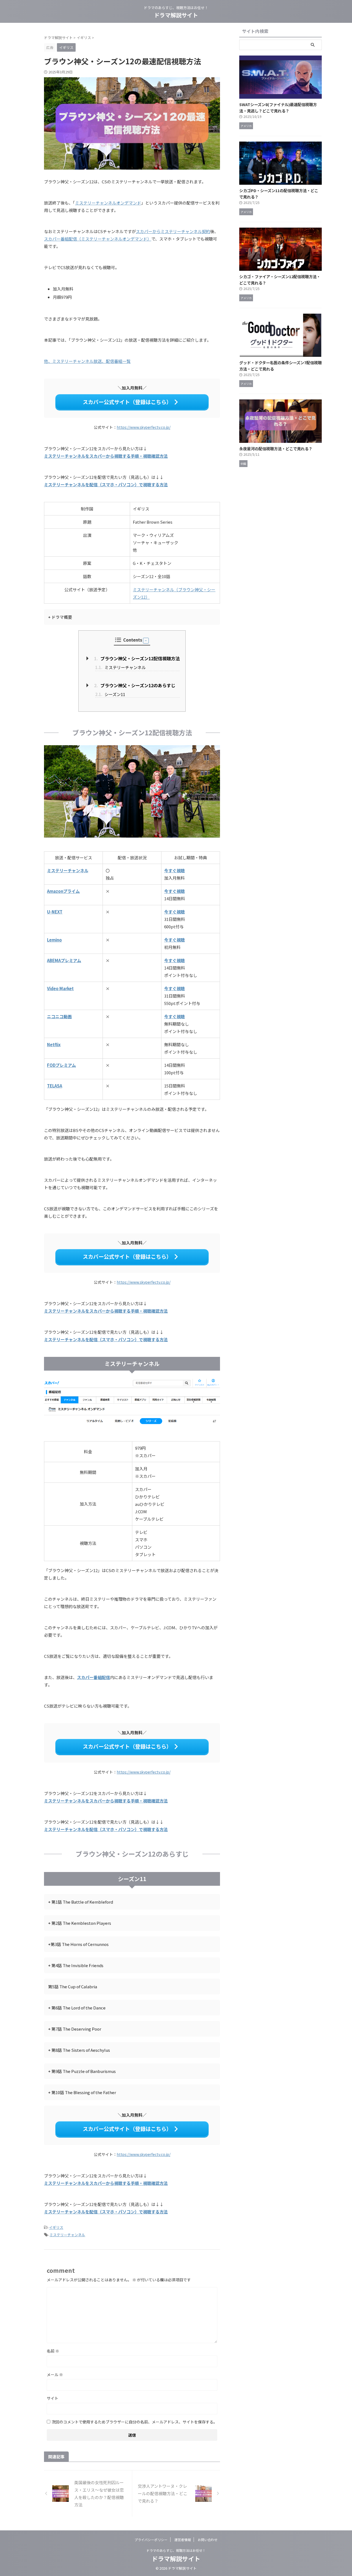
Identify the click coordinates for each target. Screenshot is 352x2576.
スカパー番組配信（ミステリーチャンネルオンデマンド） (98, 239)
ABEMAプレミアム (64, 960)
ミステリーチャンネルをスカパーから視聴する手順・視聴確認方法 (106, 456)
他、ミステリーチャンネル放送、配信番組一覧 (87, 361)
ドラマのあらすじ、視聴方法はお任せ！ (176, 2550)
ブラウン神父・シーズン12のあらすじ (135, 685)
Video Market (60, 988)
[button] (146, 641)
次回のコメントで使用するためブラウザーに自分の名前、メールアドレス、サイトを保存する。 (134, 2422)
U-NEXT (55, 912)
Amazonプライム (63, 891)
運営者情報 (183, 2540)
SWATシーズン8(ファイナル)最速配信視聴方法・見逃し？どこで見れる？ (278, 107)
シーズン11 (110, 694)
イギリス (56, 2227)
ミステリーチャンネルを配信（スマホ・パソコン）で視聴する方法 (106, 484)
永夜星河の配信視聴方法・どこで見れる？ (276, 448)
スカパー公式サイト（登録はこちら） (127, 402)
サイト (53, 2398)
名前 (53, 2351)
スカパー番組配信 (94, 1677)
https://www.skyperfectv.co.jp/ (144, 427)
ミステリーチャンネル (120, 667)
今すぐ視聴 (174, 870)
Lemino (54, 940)
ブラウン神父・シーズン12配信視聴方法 (137, 658)
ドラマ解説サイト (176, 15)
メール (55, 2375)
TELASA (55, 1086)
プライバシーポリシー (151, 2540)
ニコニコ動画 (59, 1016)
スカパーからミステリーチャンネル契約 (173, 231)
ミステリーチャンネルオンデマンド (108, 203)
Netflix (54, 1044)
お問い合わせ (208, 2540)
